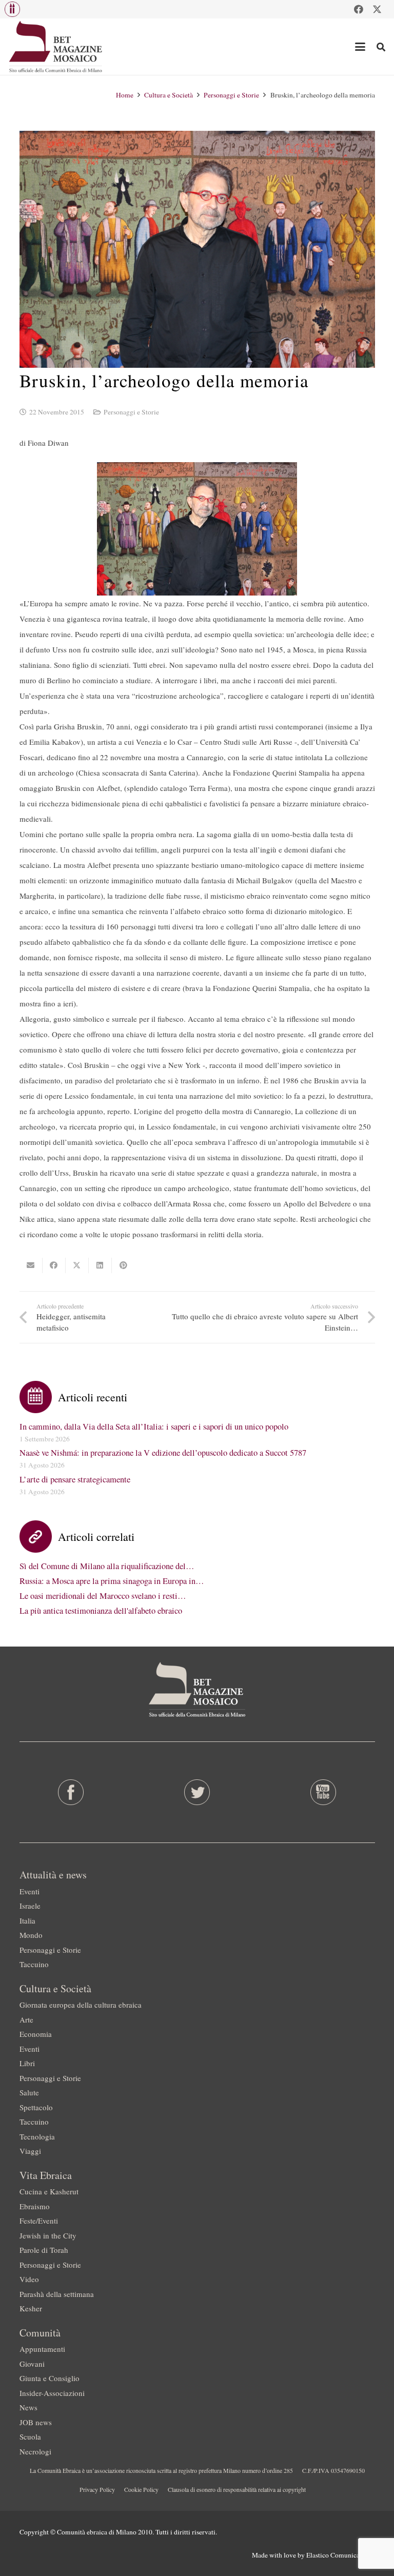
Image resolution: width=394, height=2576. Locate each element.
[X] (377, 9)
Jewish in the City (48, 2235)
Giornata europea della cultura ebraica (81, 2005)
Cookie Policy (141, 2489)
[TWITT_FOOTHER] (197, 1792)
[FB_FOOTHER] (71, 1792)
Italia (27, 1920)
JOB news (36, 2422)
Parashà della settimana (57, 2294)
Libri (27, 2063)
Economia (36, 2034)
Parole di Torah (44, 2250)
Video (29, 2279)
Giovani (32, 2364)
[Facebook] (359, 9)
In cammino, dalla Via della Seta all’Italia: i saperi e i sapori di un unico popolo (154, 1426)
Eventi (29, 1891)
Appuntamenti (42, 2349)
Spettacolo (36, 2107)
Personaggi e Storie (131, 412)
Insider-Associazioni (52, 2393)
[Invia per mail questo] (31, 1265)
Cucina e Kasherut (49, 2191)
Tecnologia (37, 2136)
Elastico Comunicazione (341, 2555)
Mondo (31, 1935)
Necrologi (35, 2451)
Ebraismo (35, 2206)
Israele (30, 1906)
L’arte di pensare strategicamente (75, 1479)
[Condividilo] (54, 1265)
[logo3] (56, 47)
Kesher (31, 2308)
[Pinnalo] (123, 1265)
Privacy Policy (97, 2489)
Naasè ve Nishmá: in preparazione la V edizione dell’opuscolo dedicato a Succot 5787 (163, 1453)
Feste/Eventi (39, 2221)
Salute (29, 2092)
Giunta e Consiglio (50, 2378)
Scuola (30, 2436)
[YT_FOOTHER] (323, 1792)
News (28, 2407)
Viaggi (30, 2151)
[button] (12, 9)
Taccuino (34, 1964)
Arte (26, 2019)
